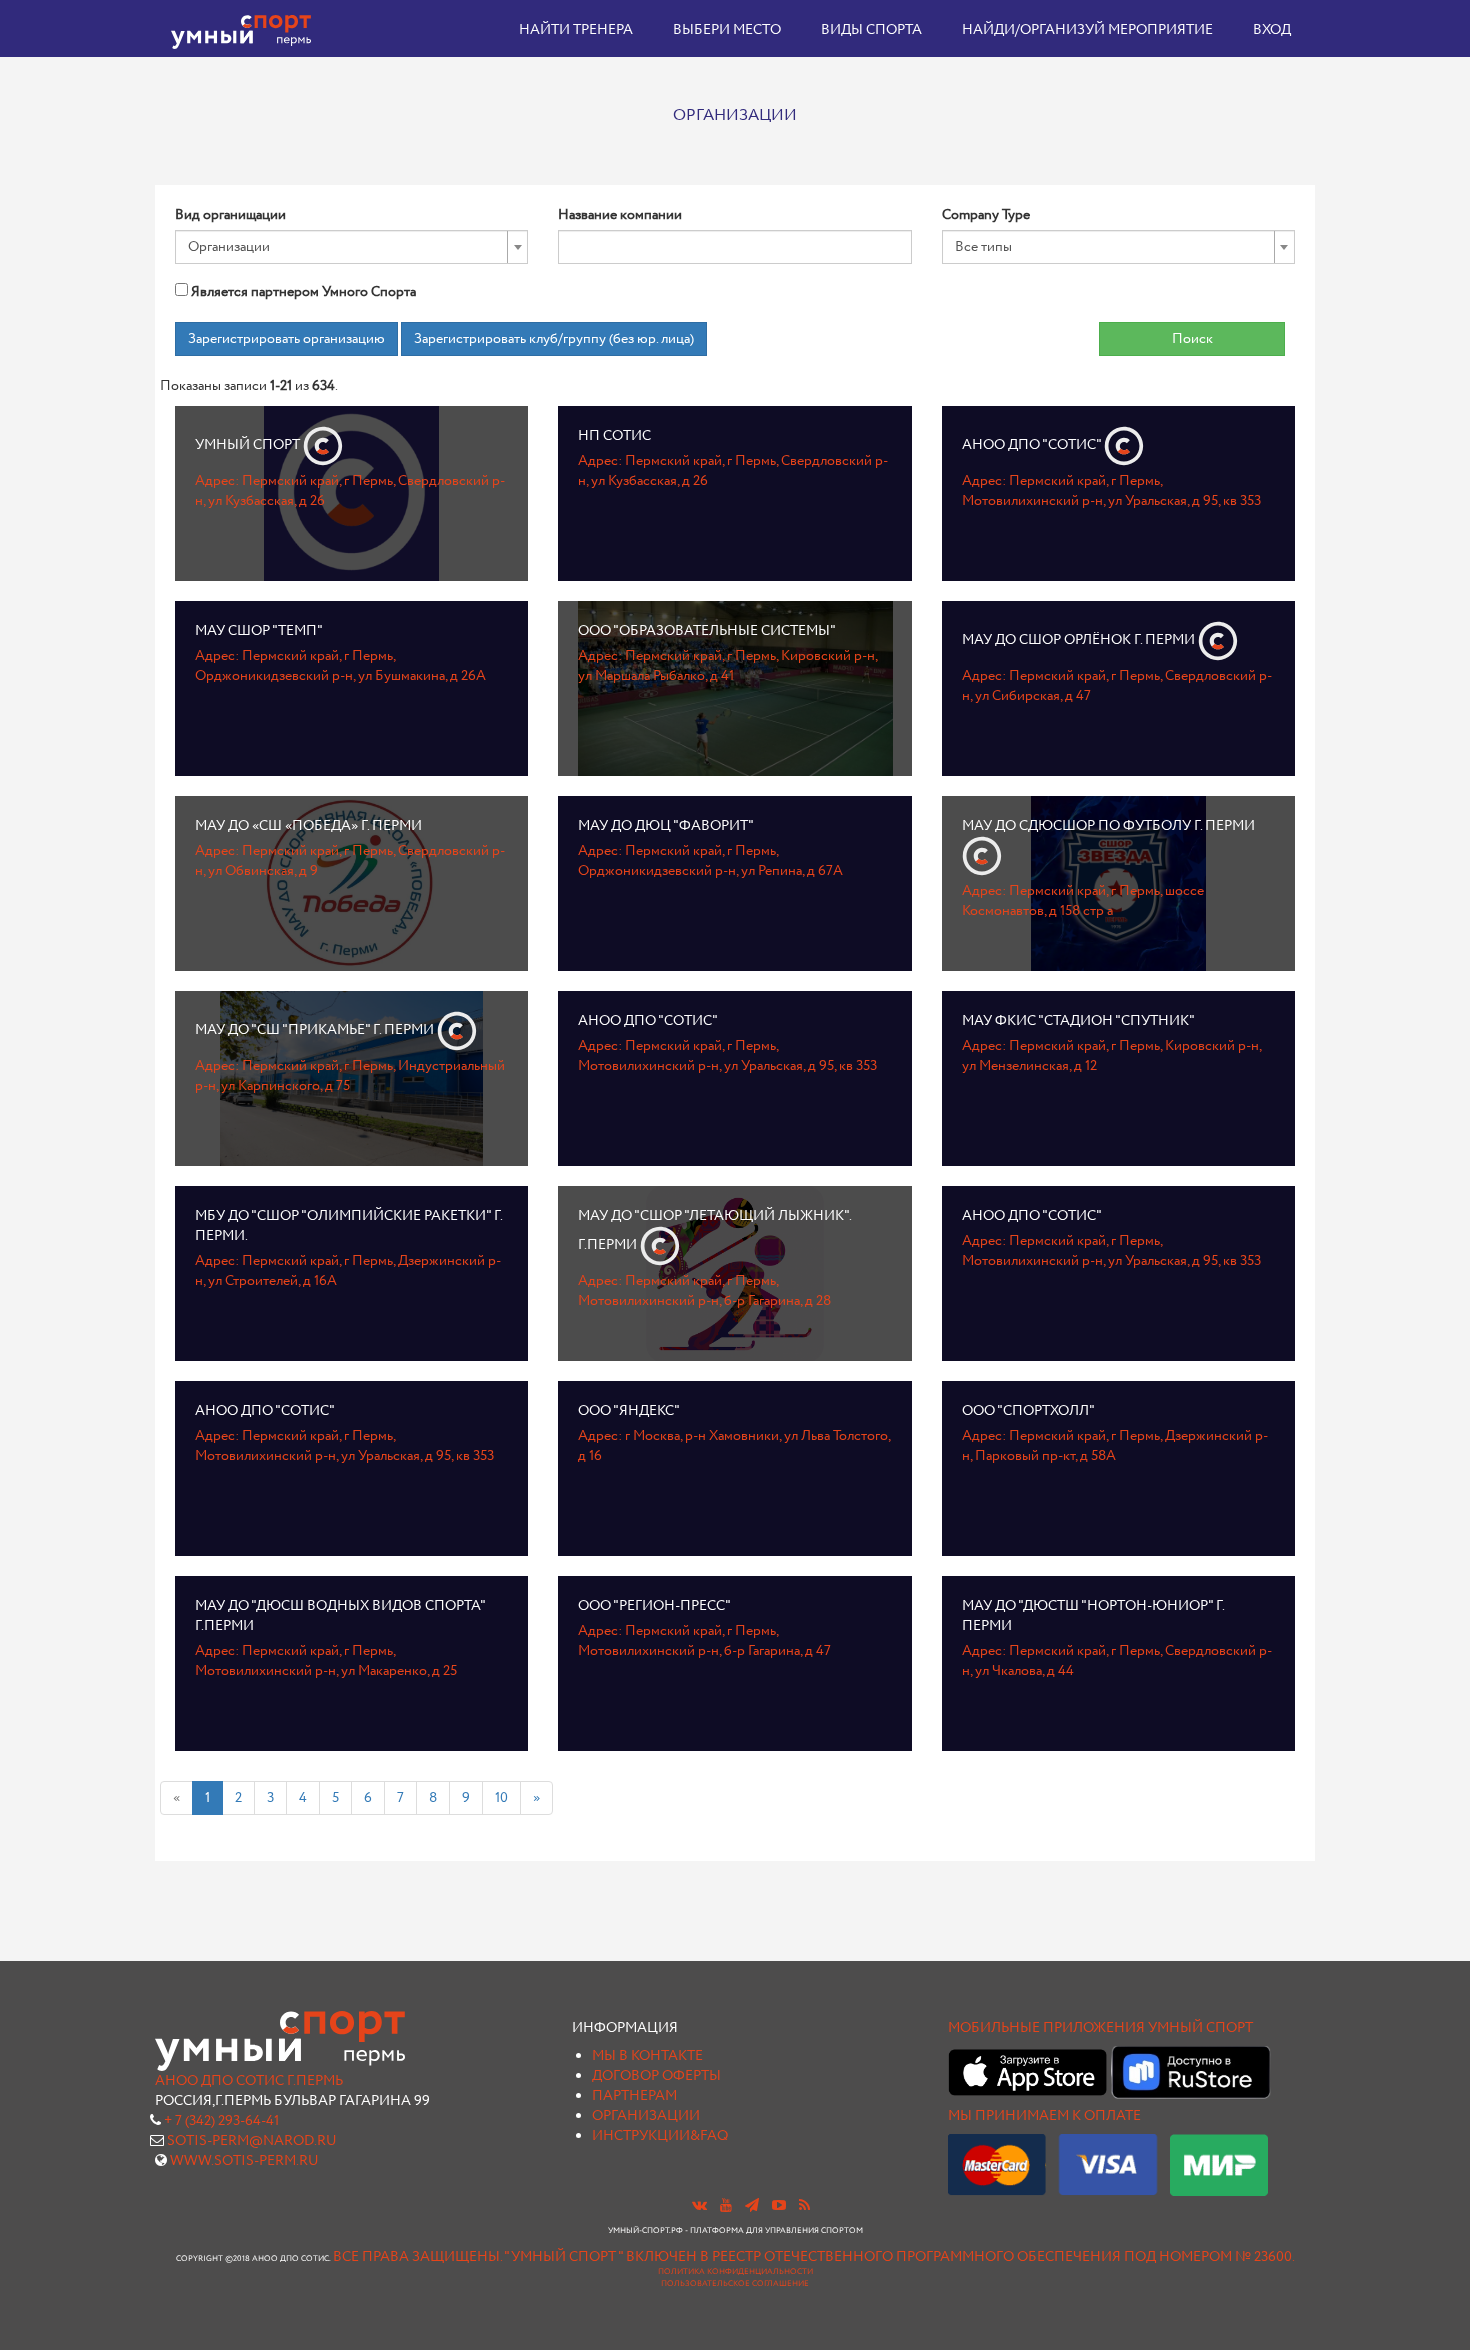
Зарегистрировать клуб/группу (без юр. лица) (554, 339)
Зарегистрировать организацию (286, 339)
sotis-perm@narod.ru (252, 2141)
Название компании (620, 215)
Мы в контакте (647, 2056)
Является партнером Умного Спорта (302, 292)
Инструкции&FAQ (660, 2136)
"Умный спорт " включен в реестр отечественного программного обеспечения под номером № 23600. (899, 2257)
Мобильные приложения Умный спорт (1100, 2028)
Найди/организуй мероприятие (1087, 30)
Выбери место (727, 30)
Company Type (986, 215)
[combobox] (351, 247)
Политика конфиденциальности (735, 2272)
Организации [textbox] (229, 247)
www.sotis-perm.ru (244, 2161)
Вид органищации (230, 215)
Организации (646, 2116)
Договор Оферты (656, 2076)
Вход (1272, 30)
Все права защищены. (417, 2257)
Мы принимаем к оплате (1044, 2116)
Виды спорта (871, 30)
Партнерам (634, 2096)
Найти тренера (576, 30)
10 (501, 1798)
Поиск (1192, 339)
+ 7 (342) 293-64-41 (221, 2121)
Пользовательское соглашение (735, 2284)
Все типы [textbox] (983, 247)
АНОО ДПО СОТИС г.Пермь (249, 2081)
